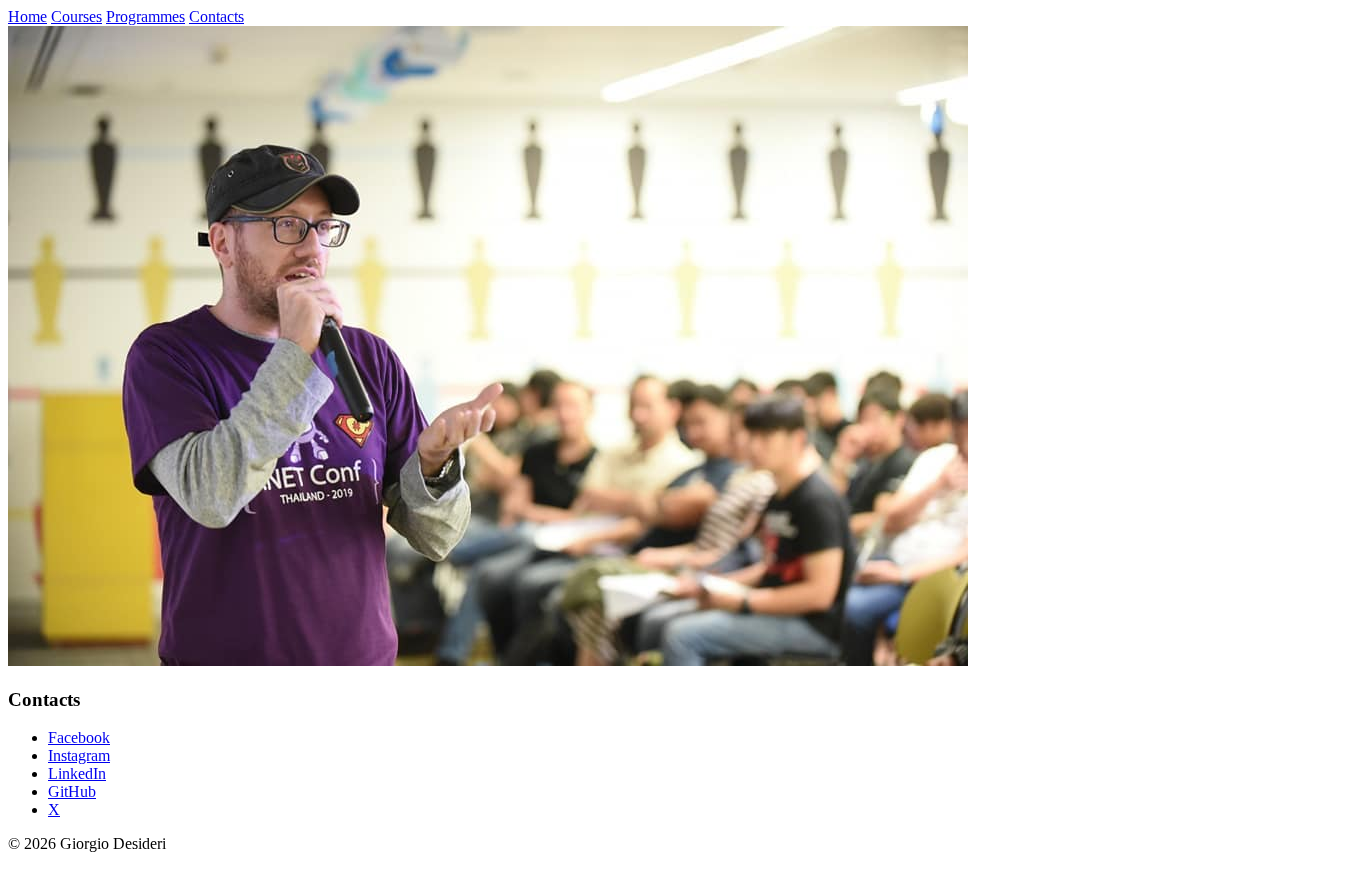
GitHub (72, 791)
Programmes (145, 16)
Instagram (79, 755)
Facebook (79, 737)
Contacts (216, 16)
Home (27, 16)
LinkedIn (77, 773)
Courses (76, 16)
